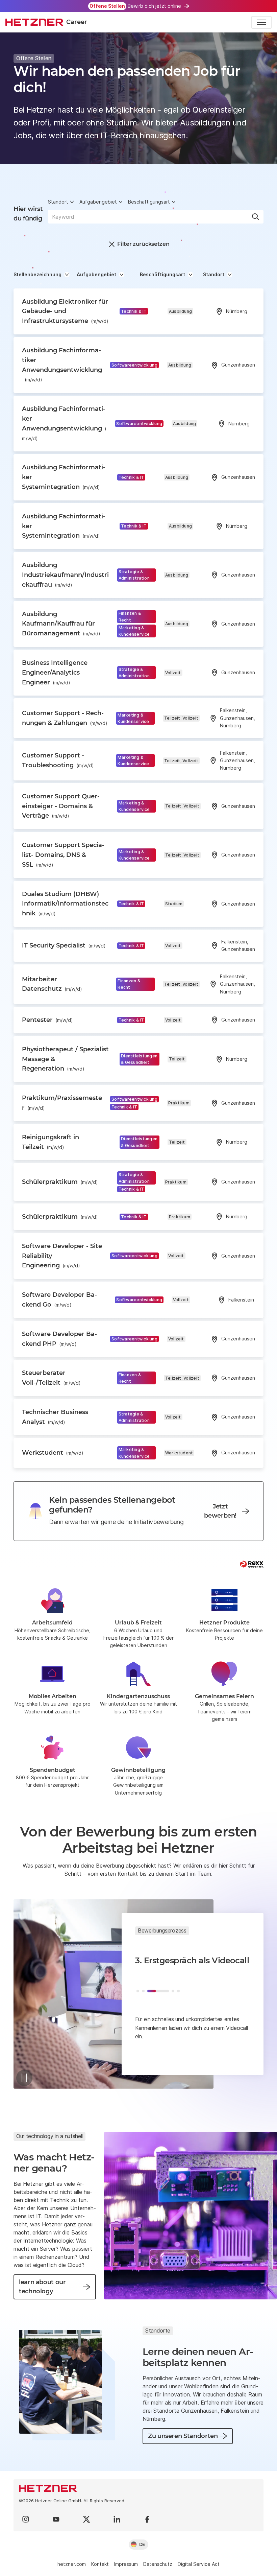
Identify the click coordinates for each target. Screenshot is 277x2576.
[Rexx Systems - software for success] (252, 1564)
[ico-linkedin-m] (117, 2519)
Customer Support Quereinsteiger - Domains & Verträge (61, 806)
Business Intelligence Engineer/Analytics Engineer (55, 673)
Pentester (47, 1020)
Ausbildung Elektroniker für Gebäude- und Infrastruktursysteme (65, 311)
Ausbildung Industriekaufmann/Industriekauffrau (65, 575)
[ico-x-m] (86, 2519)
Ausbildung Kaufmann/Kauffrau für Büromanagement (61, 624)
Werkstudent (53, 1453)
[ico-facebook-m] (147, 2519)
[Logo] (138, 2488)
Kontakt (100, 2564)
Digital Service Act (199, 2564)
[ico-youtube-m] (56, 2519)
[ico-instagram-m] (26, 2519)
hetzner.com (72, 2564)
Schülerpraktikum (60, 1182)
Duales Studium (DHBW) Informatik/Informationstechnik (65, 904)
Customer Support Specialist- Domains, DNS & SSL (63, 855)
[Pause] (24, 2078)
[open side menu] (261, 22)
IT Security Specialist (64, 945)
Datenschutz (158, 2564)
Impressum (126, 2564)
